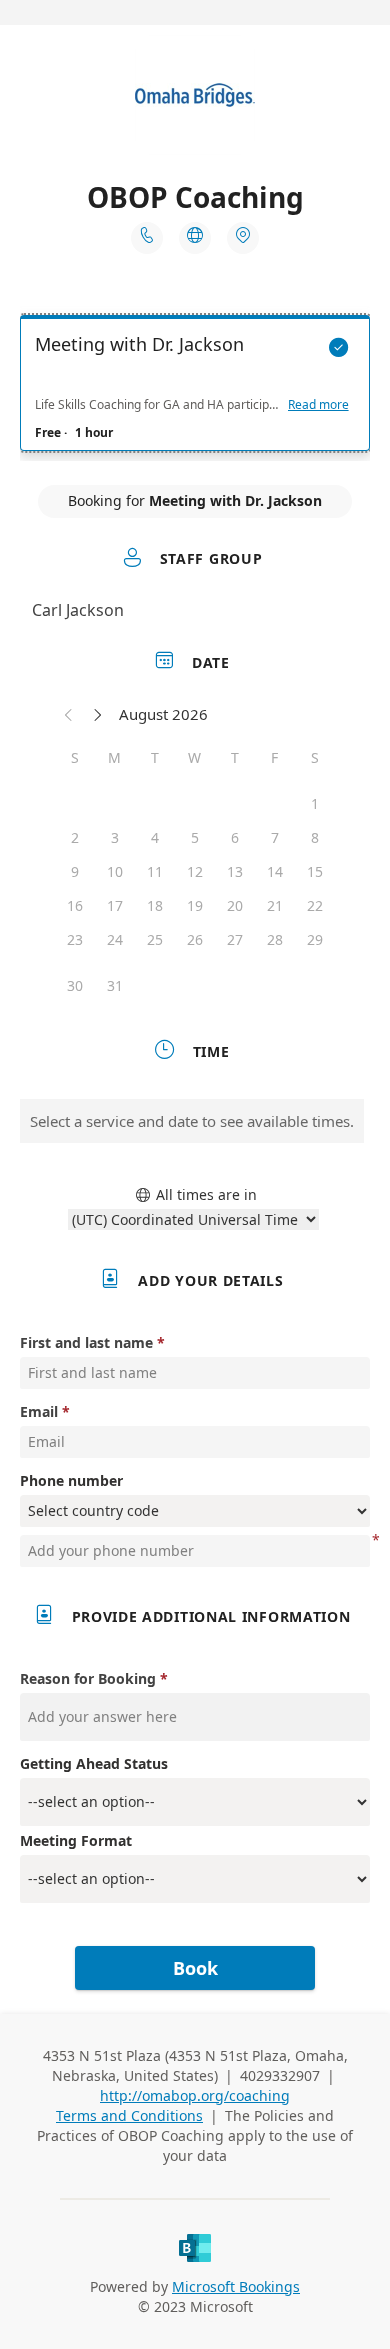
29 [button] (315, 939)
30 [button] (75, 985)
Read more (318, 405)
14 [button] (275, 871)
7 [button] (275, 837)
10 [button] (115, 871)
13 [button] (235, 871)
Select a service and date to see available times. (192, 1121)
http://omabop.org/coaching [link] (195, 2095)
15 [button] (315, 871)
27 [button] (235, 939)
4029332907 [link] (280, 2075)
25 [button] (155, 939)
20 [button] (235, 905)
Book (195, 1968)
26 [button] (195, 939)
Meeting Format (76, 1840)
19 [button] (195, 905)
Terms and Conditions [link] (129, 2115)
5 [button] (195, 837)
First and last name (86, 1342)
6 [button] (235, 837)
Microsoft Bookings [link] (236, 2286)
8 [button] (315, 837)
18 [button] (155, 905)
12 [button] (195, 871)
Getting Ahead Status (94, 1763)
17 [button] (115, 905)
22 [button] (315, 905)
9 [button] (75, 871)
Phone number (71, 1480)
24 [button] (115, 939)
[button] (69, 714)
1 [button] (315, 803)
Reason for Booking (88, 1678)
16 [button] (75, 905)
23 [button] (75, 939)
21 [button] (275, 905)
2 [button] (75, 837)
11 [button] (155, 871)
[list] (195, 388)
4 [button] (155, 837)
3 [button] (115, 837)
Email (39, 1411)
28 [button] (275, 939)
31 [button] (115, 985)
